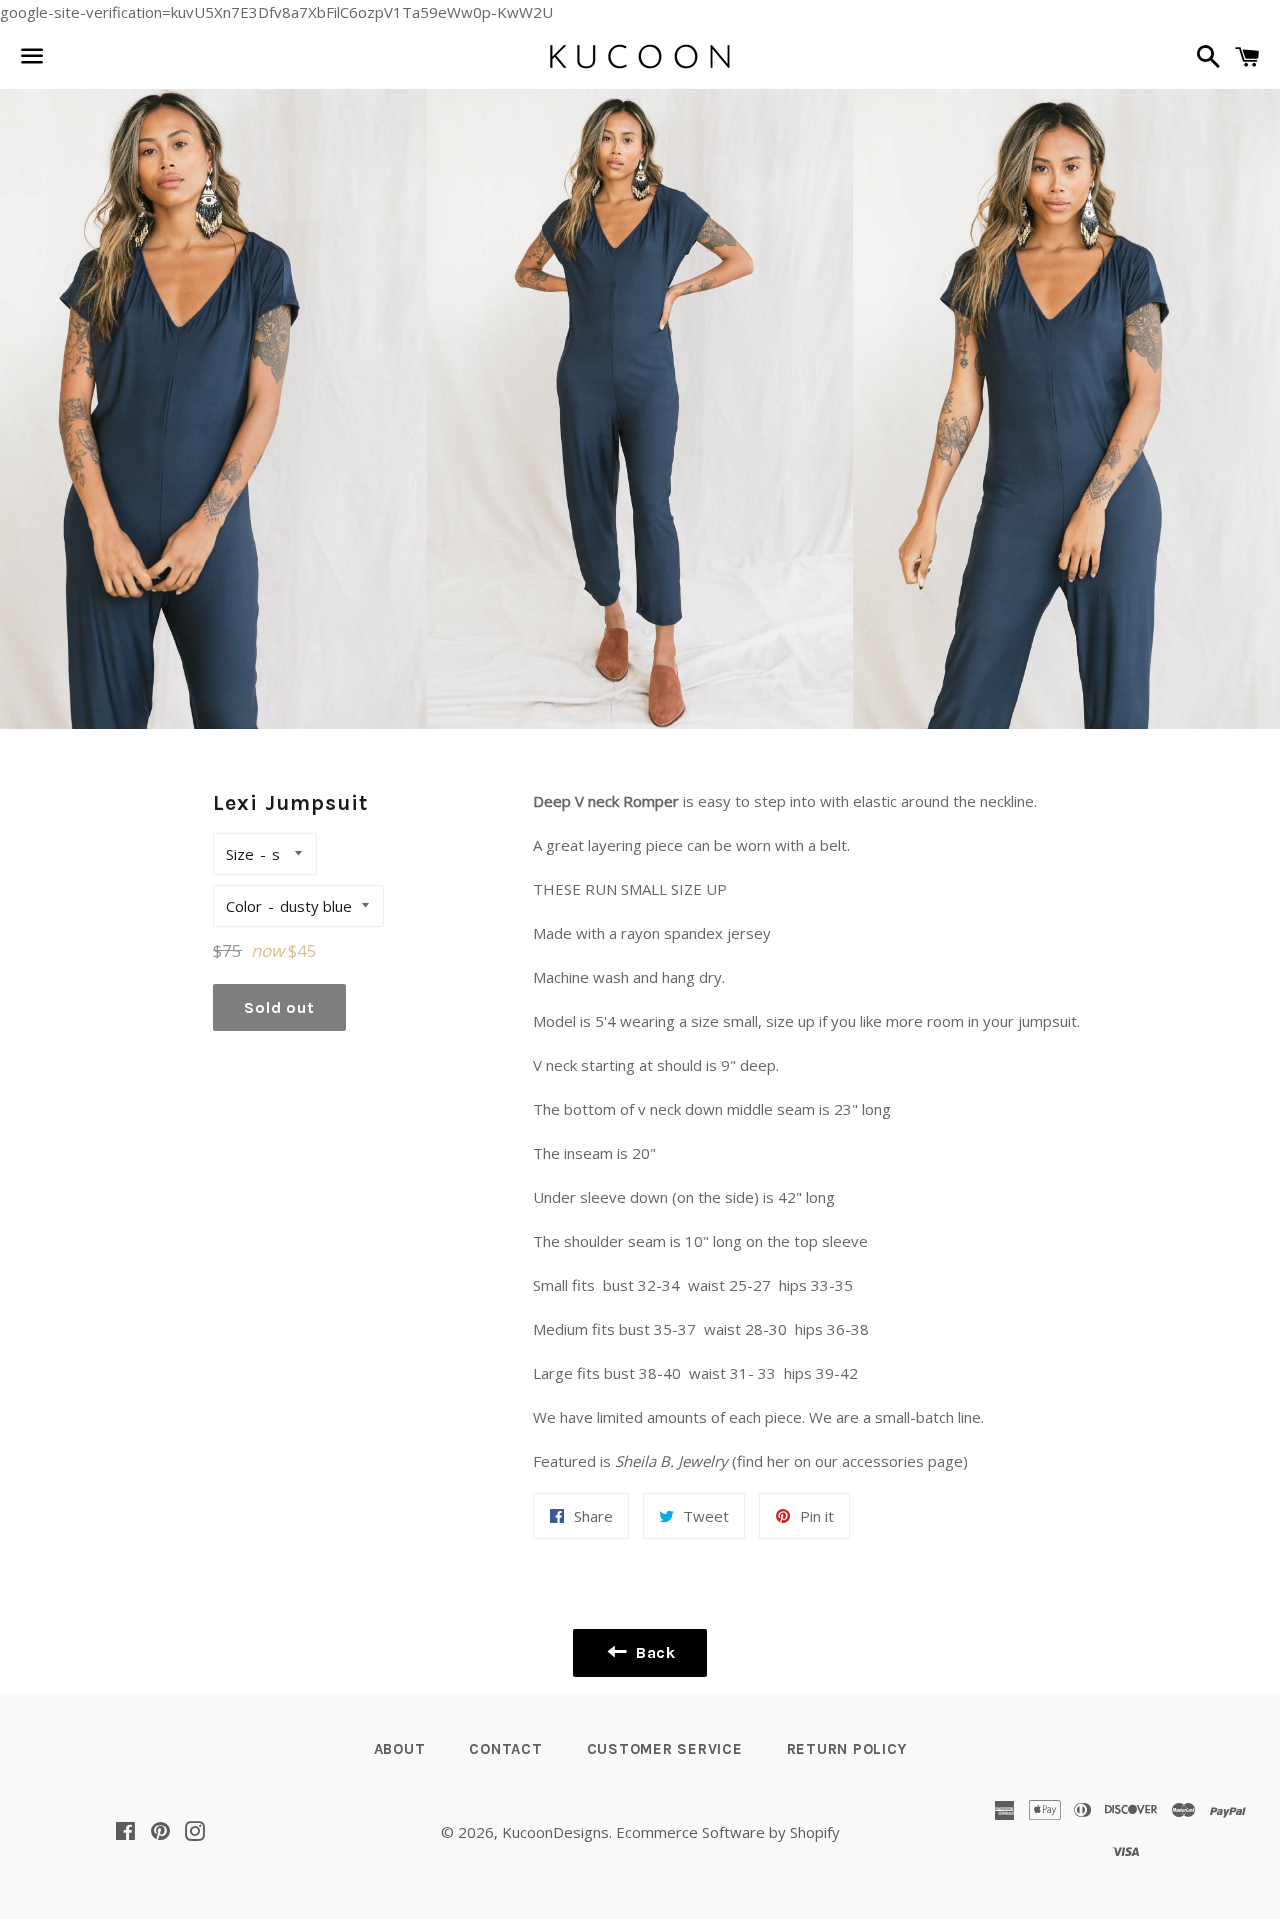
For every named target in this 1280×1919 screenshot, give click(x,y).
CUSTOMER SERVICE (665, 1749)
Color (244, 906)
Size (240, 854)
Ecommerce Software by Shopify (728, 1832)
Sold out (279, 1007)
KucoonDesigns (555, 1832)
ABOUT (400, 1749)
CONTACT (505, 1749)
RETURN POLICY (847, 1749)
